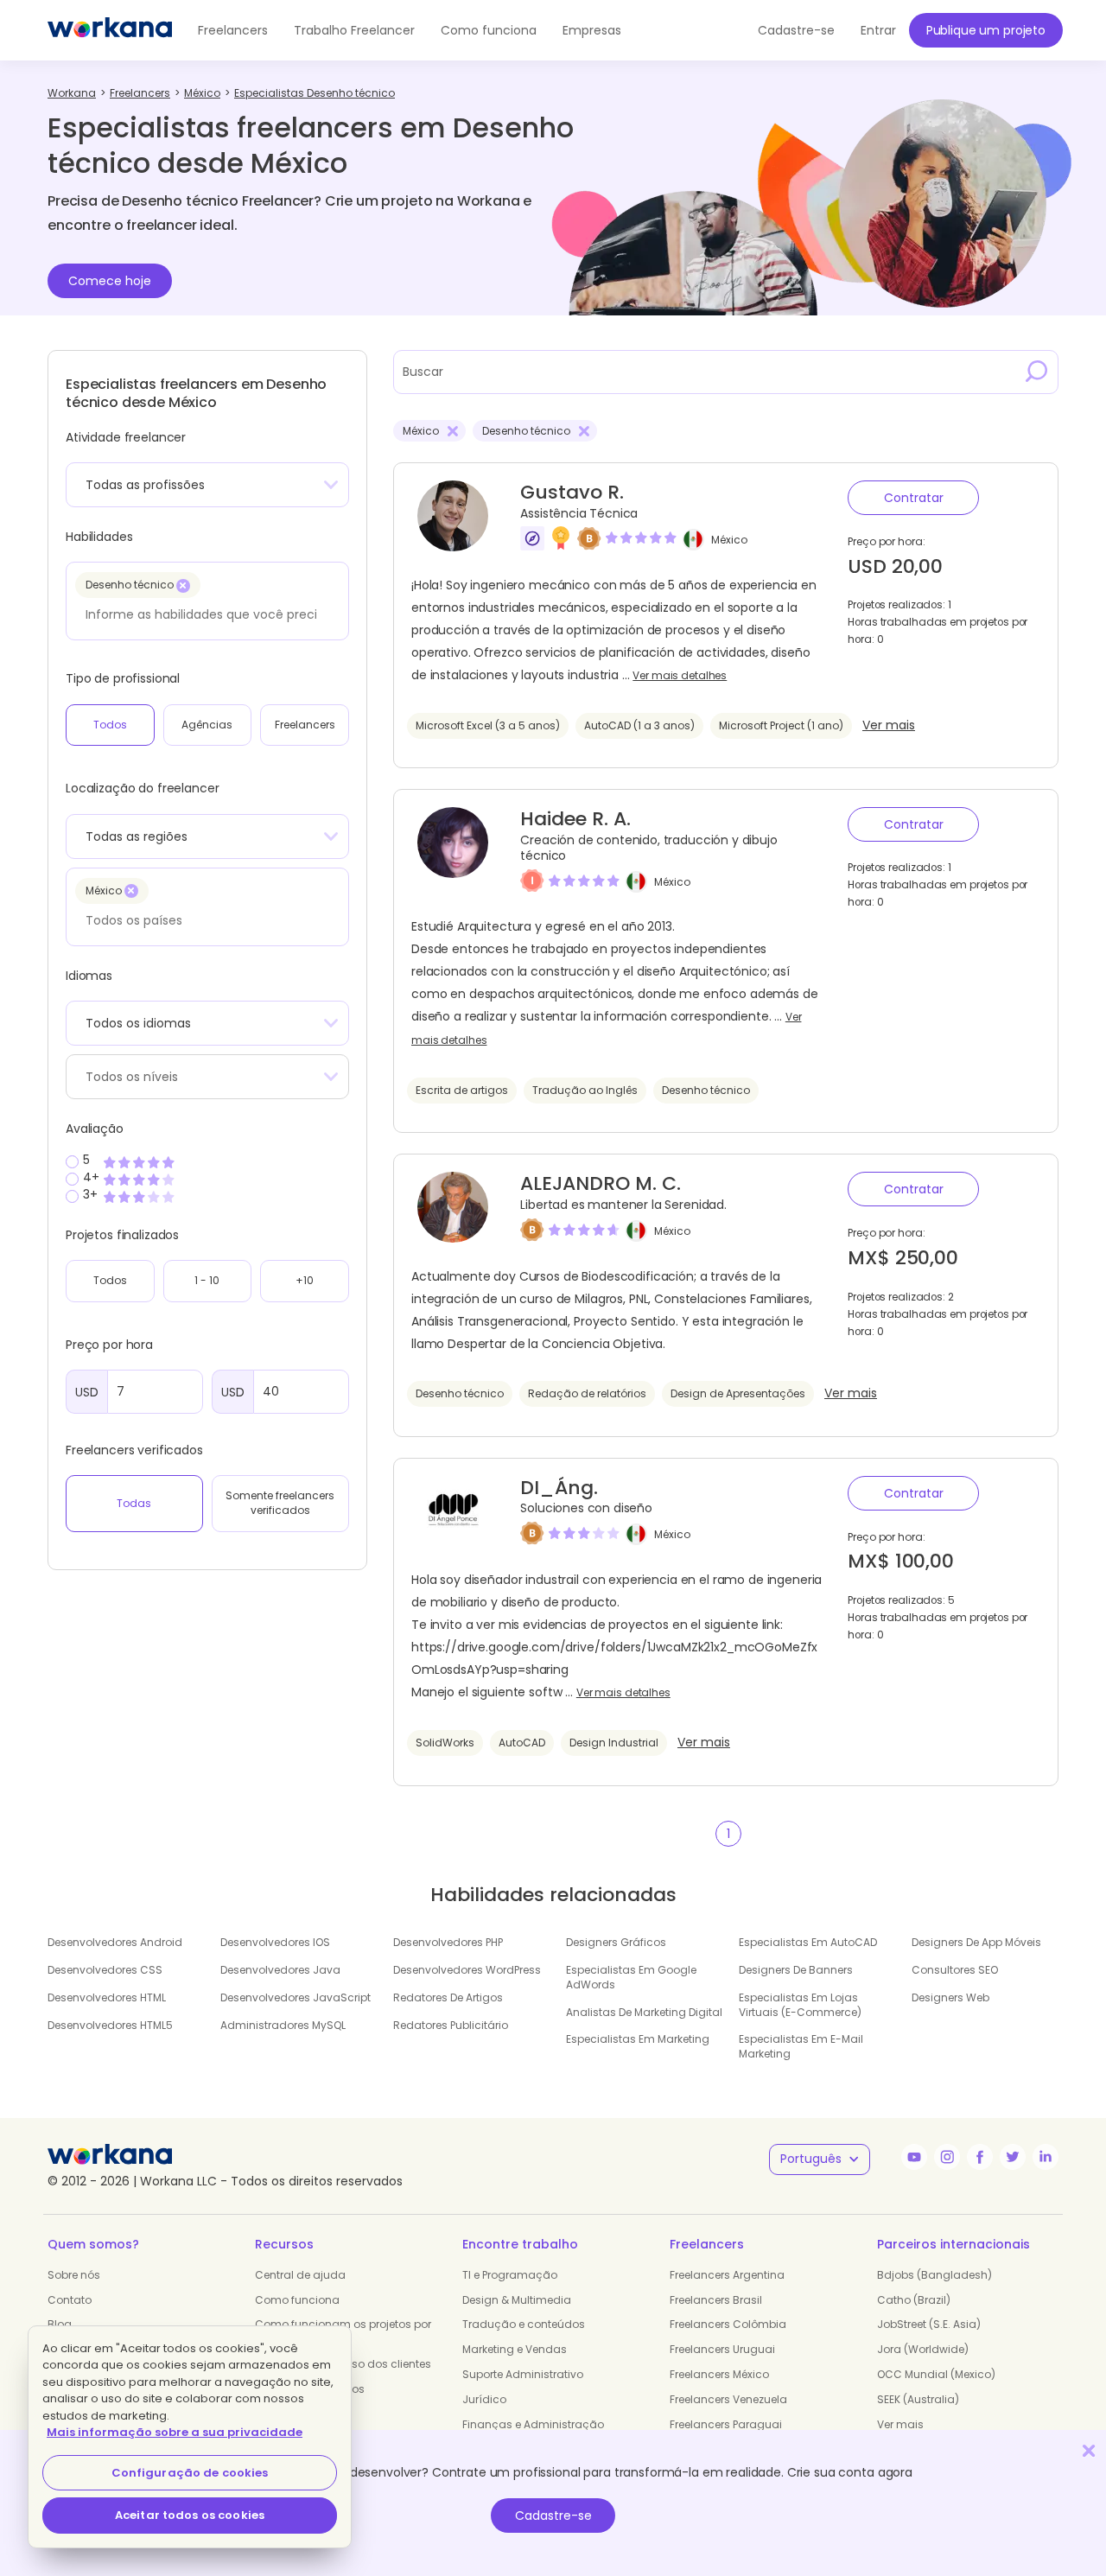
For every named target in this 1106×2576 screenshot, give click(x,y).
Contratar (914, 498)
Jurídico (484, 2399)
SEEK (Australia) (918, 2399)
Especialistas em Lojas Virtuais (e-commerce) (800, 2005)
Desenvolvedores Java (280, 1970)
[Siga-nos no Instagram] (947, 2157)
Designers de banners (796, 1970)
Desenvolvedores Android (115, 1942)
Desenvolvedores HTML (107, 1997)
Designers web (950, 1997)
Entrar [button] (878, 30)
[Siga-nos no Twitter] (1013, 2157)
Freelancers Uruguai (722, 2349)
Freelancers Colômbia (728, 2324)
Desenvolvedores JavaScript (296, 1997)
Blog (60, 2324)
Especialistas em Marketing (638, 2039)
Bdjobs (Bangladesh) (934, 2275)
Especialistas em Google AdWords (631, 1977)
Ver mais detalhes (680, 676)
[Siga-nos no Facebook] (980, 2157)
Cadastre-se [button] (796, 30)
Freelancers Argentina (727, 2275)
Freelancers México (719, 2374)
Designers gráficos (616, 1942)
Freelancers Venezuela (728, 2399)
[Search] (1037, 372)
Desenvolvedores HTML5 (110, 2025)
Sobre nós (74, 2275)
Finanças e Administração (533, 2424)
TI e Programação (510, 2275)
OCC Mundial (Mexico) (936, 2374)
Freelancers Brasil (716, 2300)
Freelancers (233, 30)
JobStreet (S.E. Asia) (929, 2324)
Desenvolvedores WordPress (467, 1970)
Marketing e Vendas (515, 2349)
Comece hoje (110, 281)
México (729, 540)
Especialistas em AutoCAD (808, 1942)
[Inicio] (110, 30)
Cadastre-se (553, 2516)
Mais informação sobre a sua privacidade (175, 2432)
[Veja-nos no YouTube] (914, 2157)
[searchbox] (203, 614)
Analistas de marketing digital (644, 2012)
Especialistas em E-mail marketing (801, 2046)
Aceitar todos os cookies (190, 2515)
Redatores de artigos (448, 1997)
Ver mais (889, 725)
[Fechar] (1089, 2450)
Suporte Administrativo (523, 2374)
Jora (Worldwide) (923, 2349)
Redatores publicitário (451, 2025)
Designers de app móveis (976, 1942)
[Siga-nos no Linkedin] (1046, 2157)
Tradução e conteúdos (524, 2324)
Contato (70, 2300)
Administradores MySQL (283, 2025)
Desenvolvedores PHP (448, 1942)
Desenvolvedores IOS (275, 1942)
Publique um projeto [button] (986, 30)
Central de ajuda (300, 2275)
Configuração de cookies (190, 2473)
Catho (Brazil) (914, 2300)
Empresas (592, 30)
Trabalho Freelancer (354, 30)
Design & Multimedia (517, 2300)
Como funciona (489, 30)
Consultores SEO (955, 1970)
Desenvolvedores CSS (105, 1970)
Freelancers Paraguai (726, 2424)
